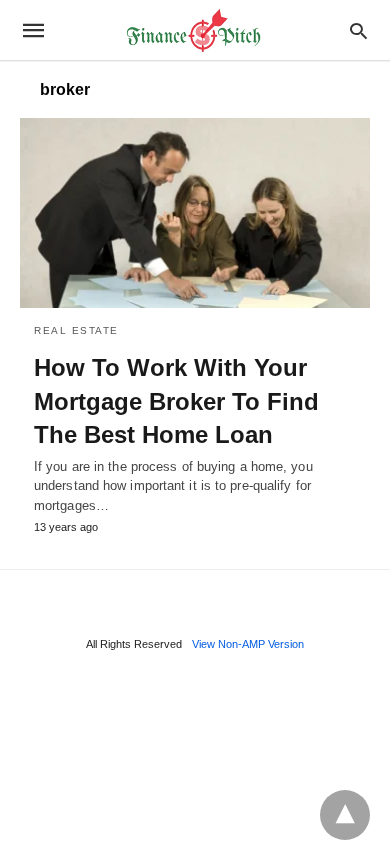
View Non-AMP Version (248, 644)
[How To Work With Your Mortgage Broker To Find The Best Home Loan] (195, 213)
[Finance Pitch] (194, 30)
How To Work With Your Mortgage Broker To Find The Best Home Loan (176, 401)
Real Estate (76, 330)
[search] (358, 30)
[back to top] (345, 815)
